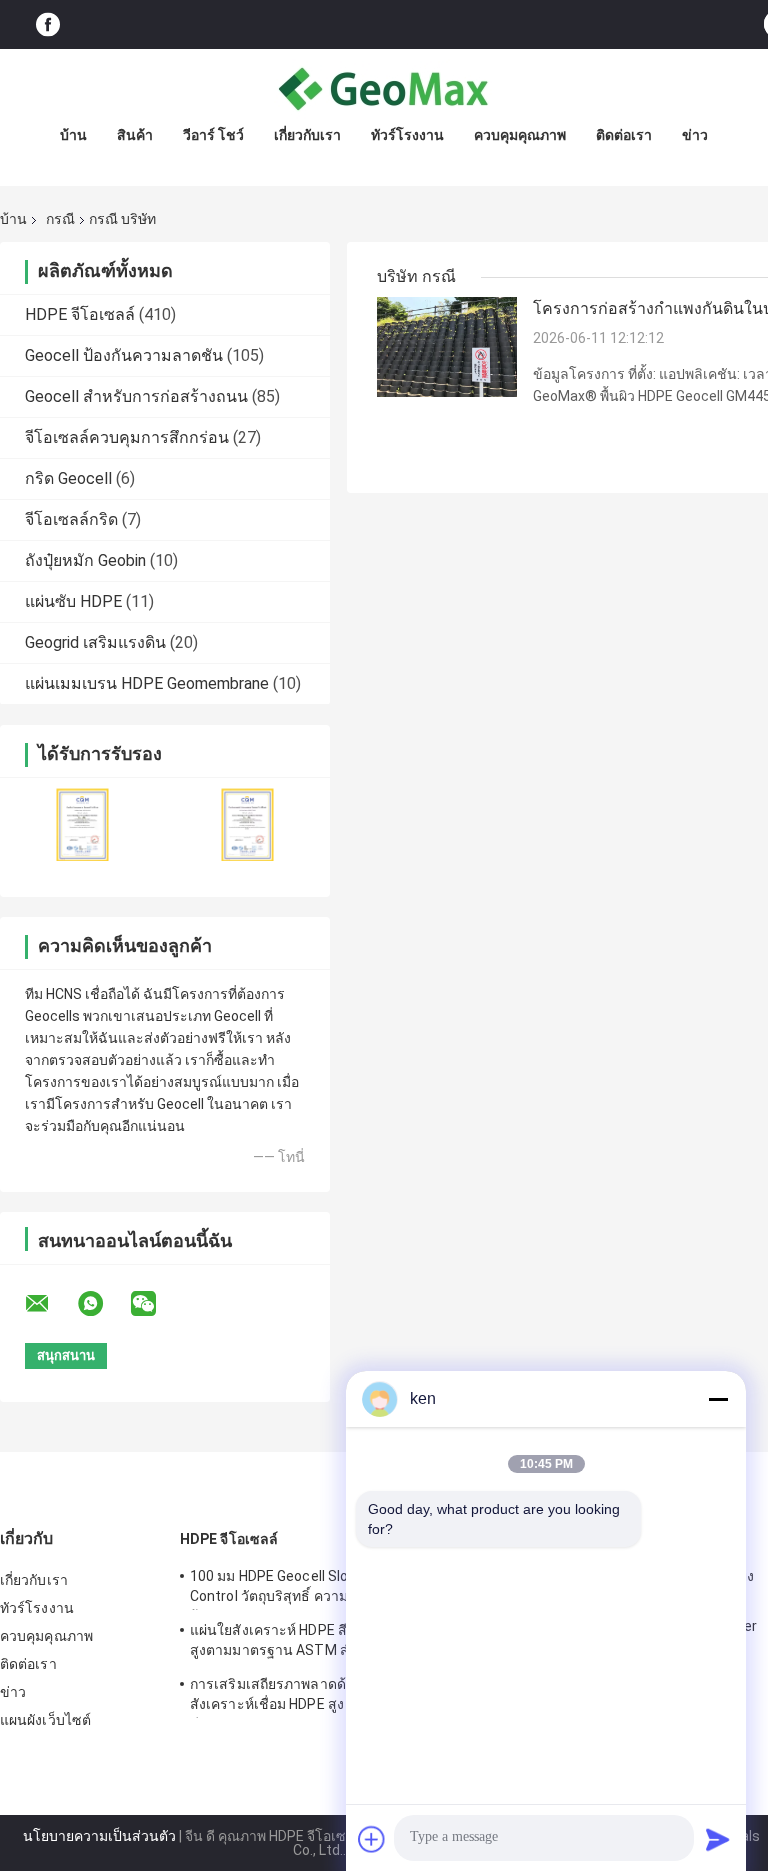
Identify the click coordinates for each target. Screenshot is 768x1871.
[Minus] (718, 1399)
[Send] (718, 1839)
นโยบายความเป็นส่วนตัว (99, 1836)
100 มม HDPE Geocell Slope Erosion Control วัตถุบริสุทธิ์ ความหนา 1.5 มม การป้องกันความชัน (318, 1589)
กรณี (60, 219)
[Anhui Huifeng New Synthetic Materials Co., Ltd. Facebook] (48, 24)
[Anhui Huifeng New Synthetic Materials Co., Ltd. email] (50, 1304)
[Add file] (372, 1839)
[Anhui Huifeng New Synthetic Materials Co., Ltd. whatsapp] (103, 1304)
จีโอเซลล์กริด (71, 519)
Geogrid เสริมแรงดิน (95, 642)
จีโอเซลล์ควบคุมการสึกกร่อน (127, 437)
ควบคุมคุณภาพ (520, 135)
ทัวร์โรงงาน (407, 135)
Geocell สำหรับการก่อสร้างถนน (136, 396)
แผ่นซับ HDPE (73, 601)
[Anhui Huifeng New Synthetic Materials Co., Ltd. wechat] (156, 1304)
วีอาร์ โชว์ (213, 135)
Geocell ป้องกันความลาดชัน (124, 355)
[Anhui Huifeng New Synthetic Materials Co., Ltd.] (384, 89)
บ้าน (73, 135)
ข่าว (695, 135)
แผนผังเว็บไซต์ (45, 1720)
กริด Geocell (68, 478)
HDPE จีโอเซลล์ (80, 314)
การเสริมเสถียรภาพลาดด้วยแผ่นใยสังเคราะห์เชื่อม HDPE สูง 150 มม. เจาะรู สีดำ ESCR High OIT (313, 1697)
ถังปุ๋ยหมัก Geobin (85, 560)
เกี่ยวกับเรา (307, 135)
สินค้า (135, 135)
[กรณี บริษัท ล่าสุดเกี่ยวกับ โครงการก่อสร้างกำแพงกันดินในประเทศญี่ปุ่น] (447, 346)
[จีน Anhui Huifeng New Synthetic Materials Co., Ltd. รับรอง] (82, 824)
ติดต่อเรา (624, 135)
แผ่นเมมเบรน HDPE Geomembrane (147, 683)
